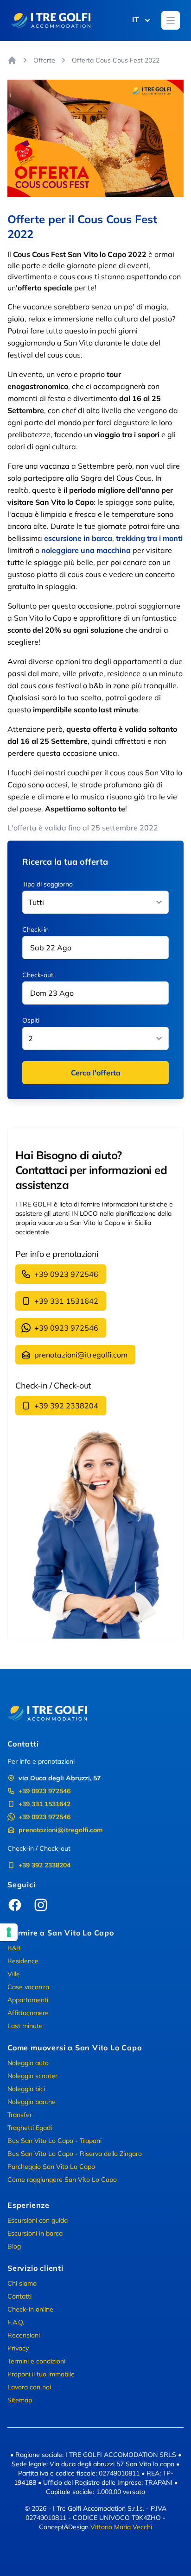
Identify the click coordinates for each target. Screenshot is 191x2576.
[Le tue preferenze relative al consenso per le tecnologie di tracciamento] (9, 1932)
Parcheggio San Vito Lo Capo (51, 2167)
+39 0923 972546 (66, 1274)
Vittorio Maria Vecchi (121, 2527)
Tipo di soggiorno (48, 884)
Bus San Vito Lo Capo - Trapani (54, 2141)
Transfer (20, 2115)
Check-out (38, 975)
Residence (23, 1961)
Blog (14, 2246)
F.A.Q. (16, 2322)
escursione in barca (78, 538)
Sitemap (20, 2400)
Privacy (18, 2348)
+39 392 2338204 (66, 1406)
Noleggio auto (28, 2063)
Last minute (25, 2026)
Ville (14, 1974)
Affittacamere (28, 2013)
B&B (14, 1948)
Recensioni (24, 2335)
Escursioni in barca (35, 2233)
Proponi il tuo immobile (41, 2374)
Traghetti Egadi (30, 2128)
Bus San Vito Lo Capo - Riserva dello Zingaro (75, 2154)
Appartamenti (28, 2000)
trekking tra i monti (149, 538)
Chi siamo (22, 2283)
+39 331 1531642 (66, 1301)
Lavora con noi (29, 2387)
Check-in (35, 930)
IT (136, 19)
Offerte (44, 60)
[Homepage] (12, 60)
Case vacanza (28, 1987)
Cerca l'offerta (96, 1073)
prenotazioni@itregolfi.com (81, 1355)
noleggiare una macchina (86, 550)
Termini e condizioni (36, 2361)
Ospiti (31, 1020)
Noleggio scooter (32, 2076)
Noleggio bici (26, 2089)
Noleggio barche (32, 2102)
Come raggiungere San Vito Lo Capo (62, 2180)
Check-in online (30, 2309)
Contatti (19, 2296)
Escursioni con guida (38, 2220)
